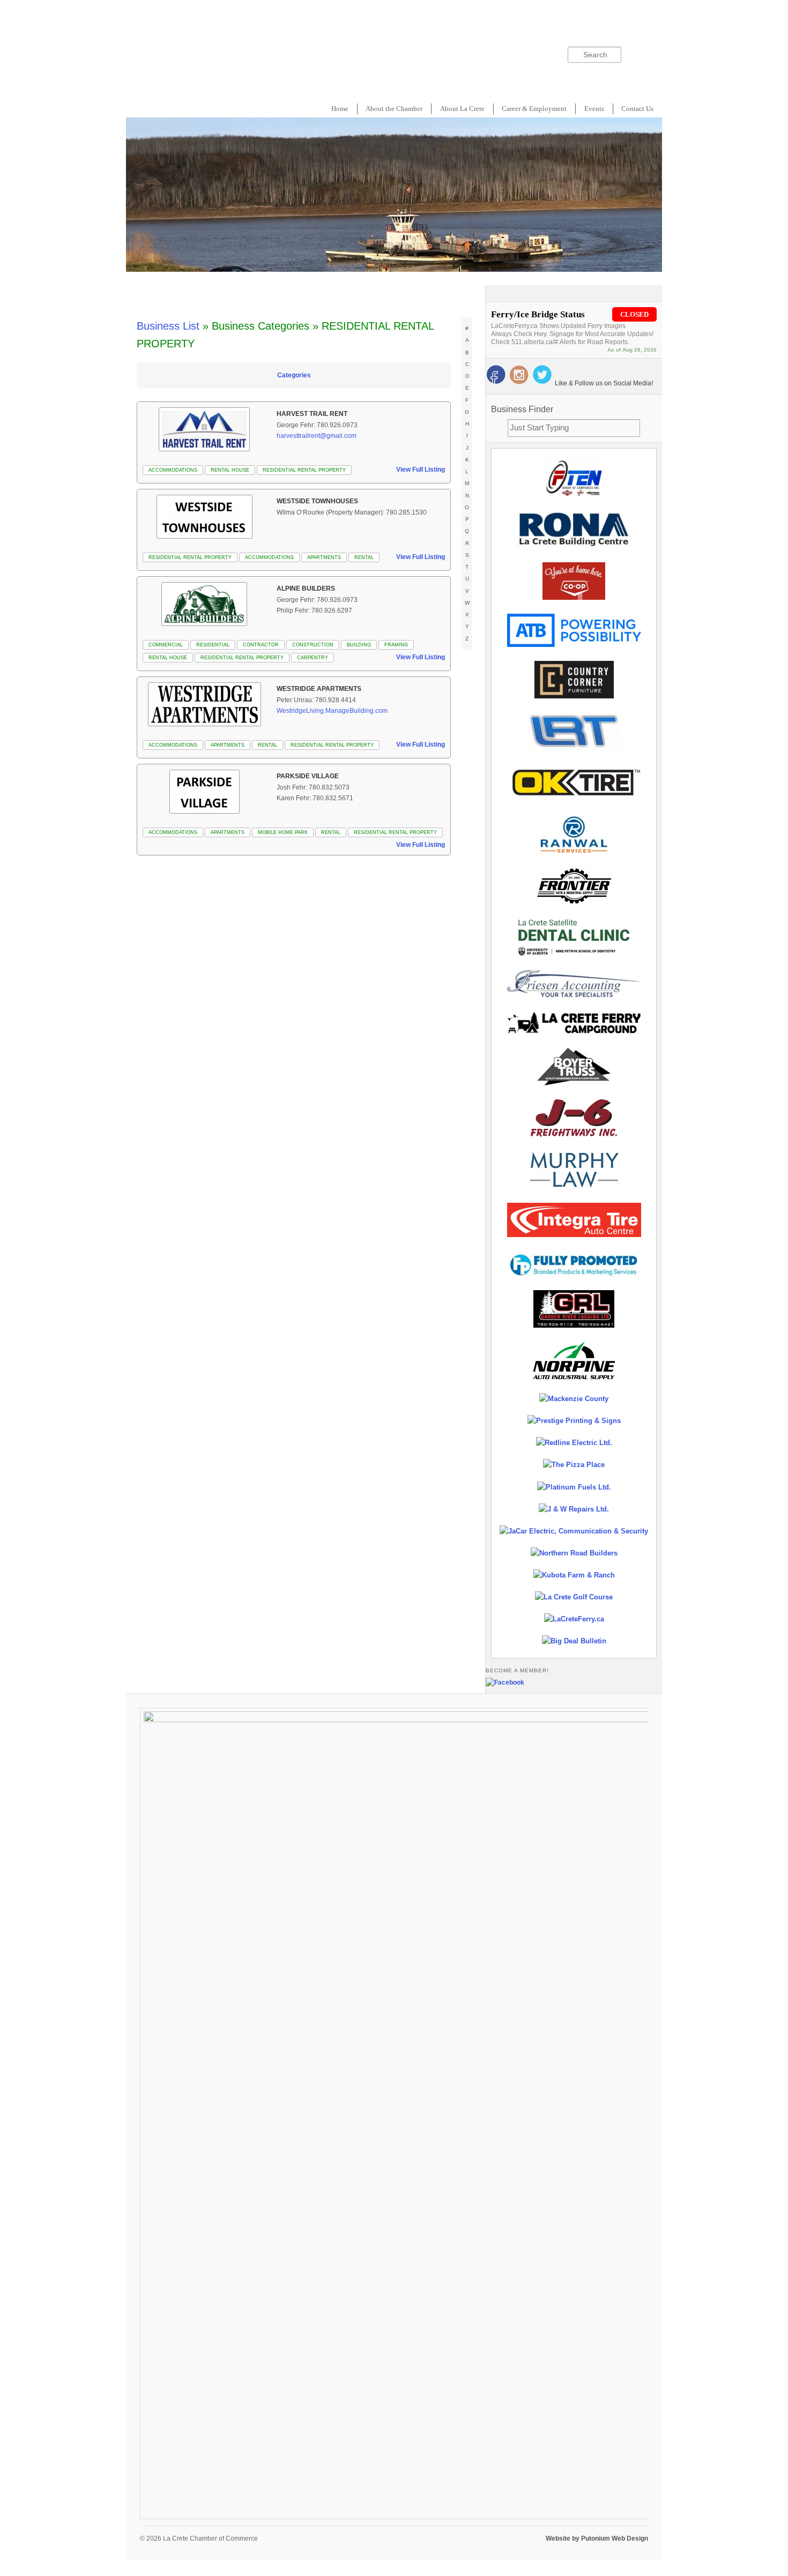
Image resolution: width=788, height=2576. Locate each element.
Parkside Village (308, 776)
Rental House (230, 470)
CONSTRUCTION (313, 645)
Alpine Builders (306, 589)
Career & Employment (534, 109)
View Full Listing (421, 470)
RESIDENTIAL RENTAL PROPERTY (304, 470)
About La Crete (462, 109)
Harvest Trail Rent (312, 414)
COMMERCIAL (166, 645)
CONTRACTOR (261, 645)
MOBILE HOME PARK (283, 832)
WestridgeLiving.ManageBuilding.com (332, 711)
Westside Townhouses (317, 501)
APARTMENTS (324, 557)
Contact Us (637, 109)
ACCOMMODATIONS (173, 470)
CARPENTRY (313, 658)
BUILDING (359, 645)
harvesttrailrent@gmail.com (317, 436)
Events (594, 109)
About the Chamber (394, 109)
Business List (168, 326)
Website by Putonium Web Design (597, 2538)
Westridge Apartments (319, 689)
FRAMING (396, 645)
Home (340, 109)
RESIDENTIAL (213, 645)
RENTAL (364, 557)
